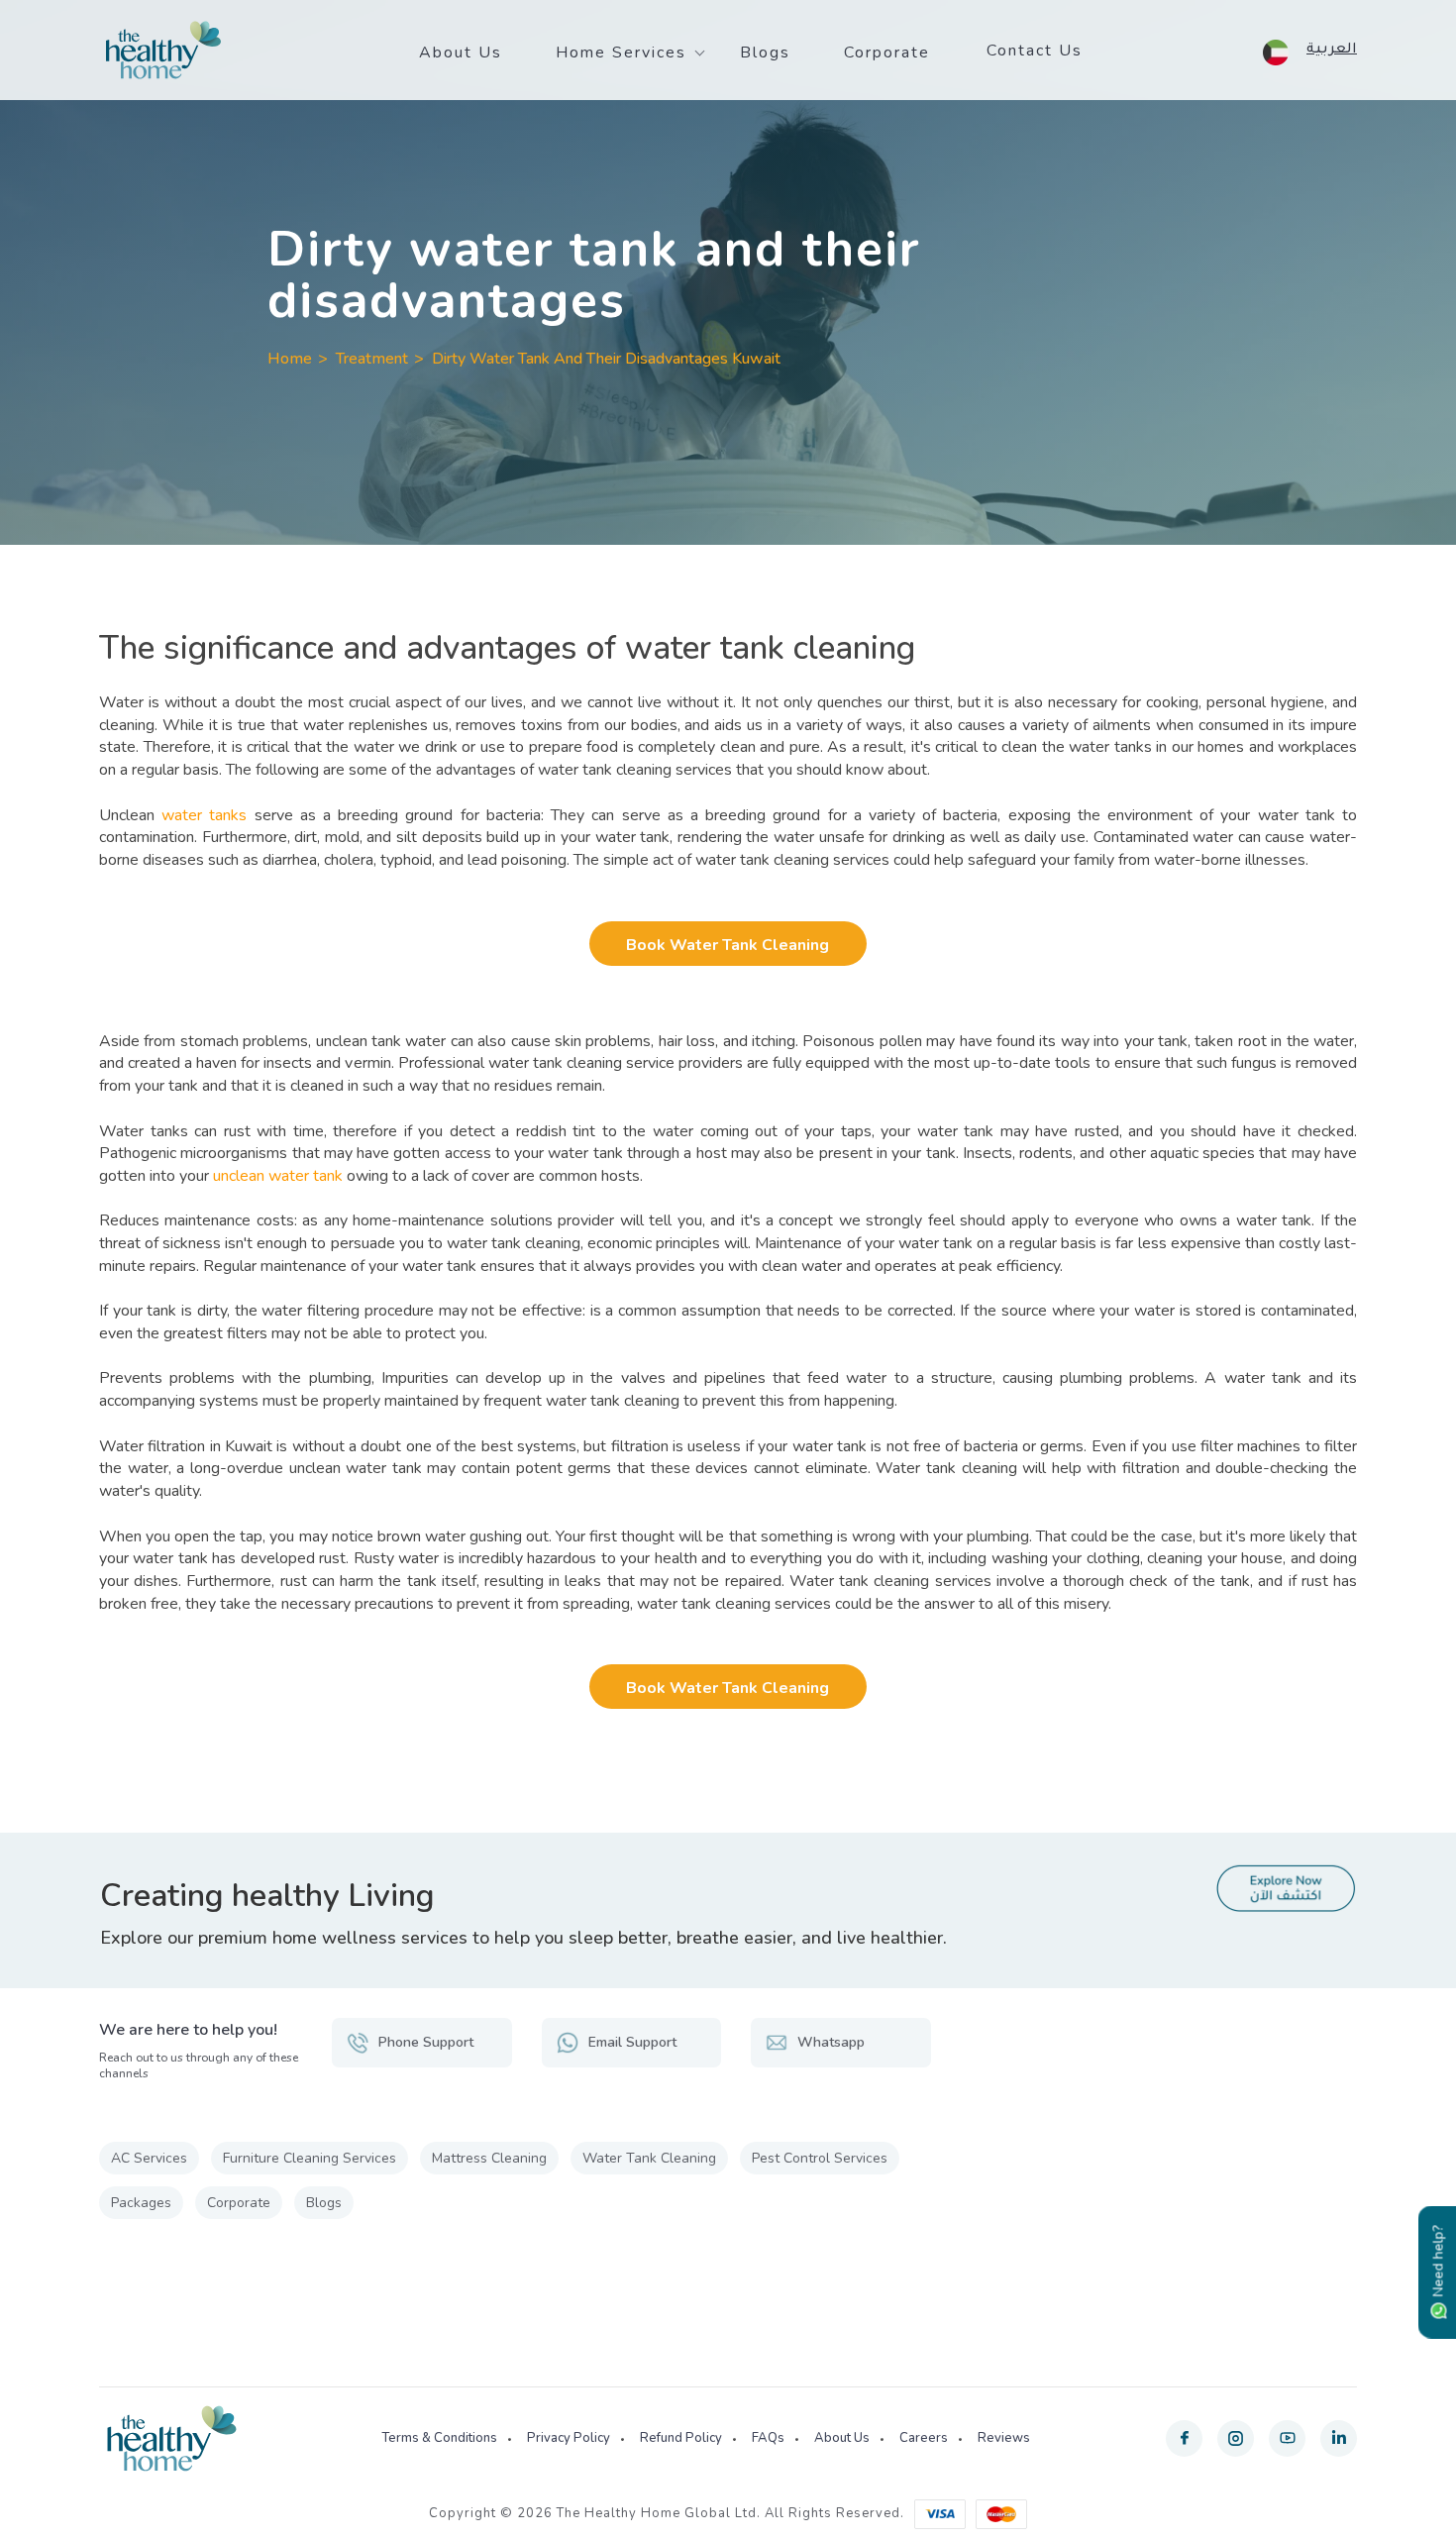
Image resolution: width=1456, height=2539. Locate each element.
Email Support (632, 2042)
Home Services (621, 53)
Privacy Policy (569, 2438)
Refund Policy (681, 2438)
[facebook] (1184, 2438)
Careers (924, 2438)
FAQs (768, 2438)
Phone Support (426, 2042)
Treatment (372, 359)
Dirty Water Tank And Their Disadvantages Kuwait (606, 359)
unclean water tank (278, 1176)
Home (290, 359)
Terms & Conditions (439, 2438)
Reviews (1004, 2438)
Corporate (887, 53)
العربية (1332, 51)
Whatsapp (831, 2042)
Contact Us (1035, 51)
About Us (461, 53)
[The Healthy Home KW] (163, 51)
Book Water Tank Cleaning (728, 945)
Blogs (765, 53)
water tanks (204, 815)
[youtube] (1287, 2438)
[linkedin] (1339, 2438)
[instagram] (1236, 2438)
